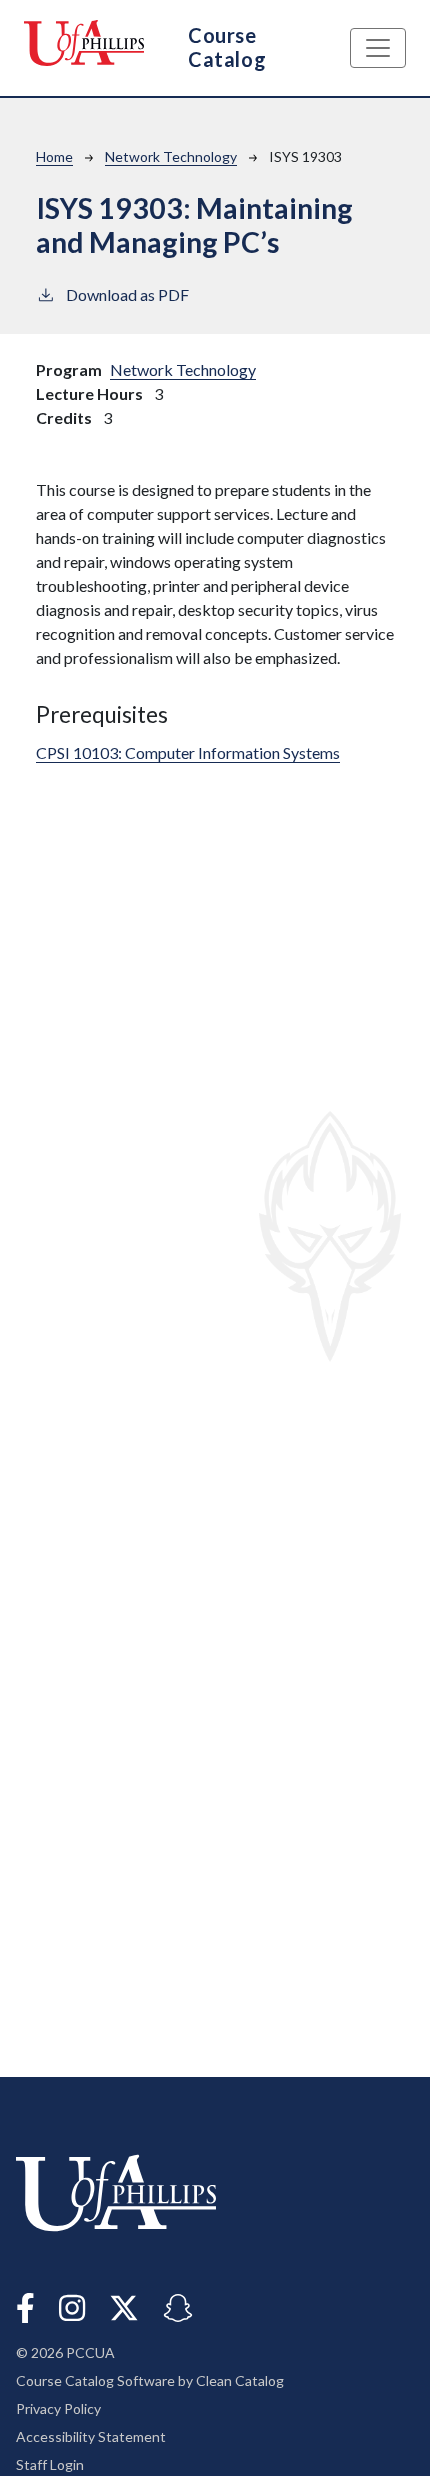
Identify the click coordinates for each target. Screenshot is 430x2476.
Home (54, 156)
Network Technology (171, 156)
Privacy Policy (58, 2408)
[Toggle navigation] (378, 48)
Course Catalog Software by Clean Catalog (150, 2380)
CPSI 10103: (188, 752)
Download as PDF (127, 294)
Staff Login (50, 2464)
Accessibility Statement (91, 2436)
